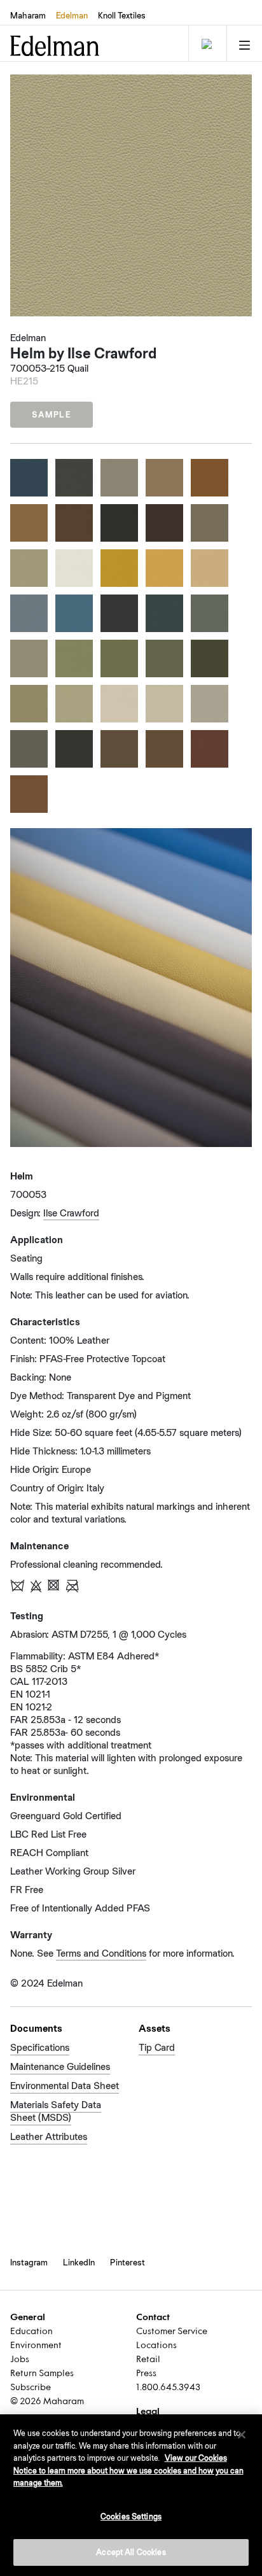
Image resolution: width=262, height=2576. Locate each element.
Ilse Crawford (71, 1213)
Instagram (29, 2262)
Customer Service (172, 2332)
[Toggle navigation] (206, 43)
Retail (148, 2360)
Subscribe (31, 2388)
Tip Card (157, 2047)
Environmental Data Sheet (65, 2086)
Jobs (20, 2360)
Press (146, 2374)
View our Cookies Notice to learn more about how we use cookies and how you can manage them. (128, 2470)
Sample (52, 415)
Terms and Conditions (101, 1953)
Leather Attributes (49, 2136)
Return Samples (42, 2374)
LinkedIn (79, 2262)
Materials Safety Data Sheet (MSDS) (56, 2111)
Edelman (72, 15)
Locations (156, 2346)
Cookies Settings (131, 2516)
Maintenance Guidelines (60, 2066)
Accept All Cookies (131, 2552)
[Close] (242, 2435)
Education (31, 2332)
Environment (36, 2346)
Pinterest (128, 2262)
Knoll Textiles (122, 15)
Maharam (28, 15)
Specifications (40, 2047)
